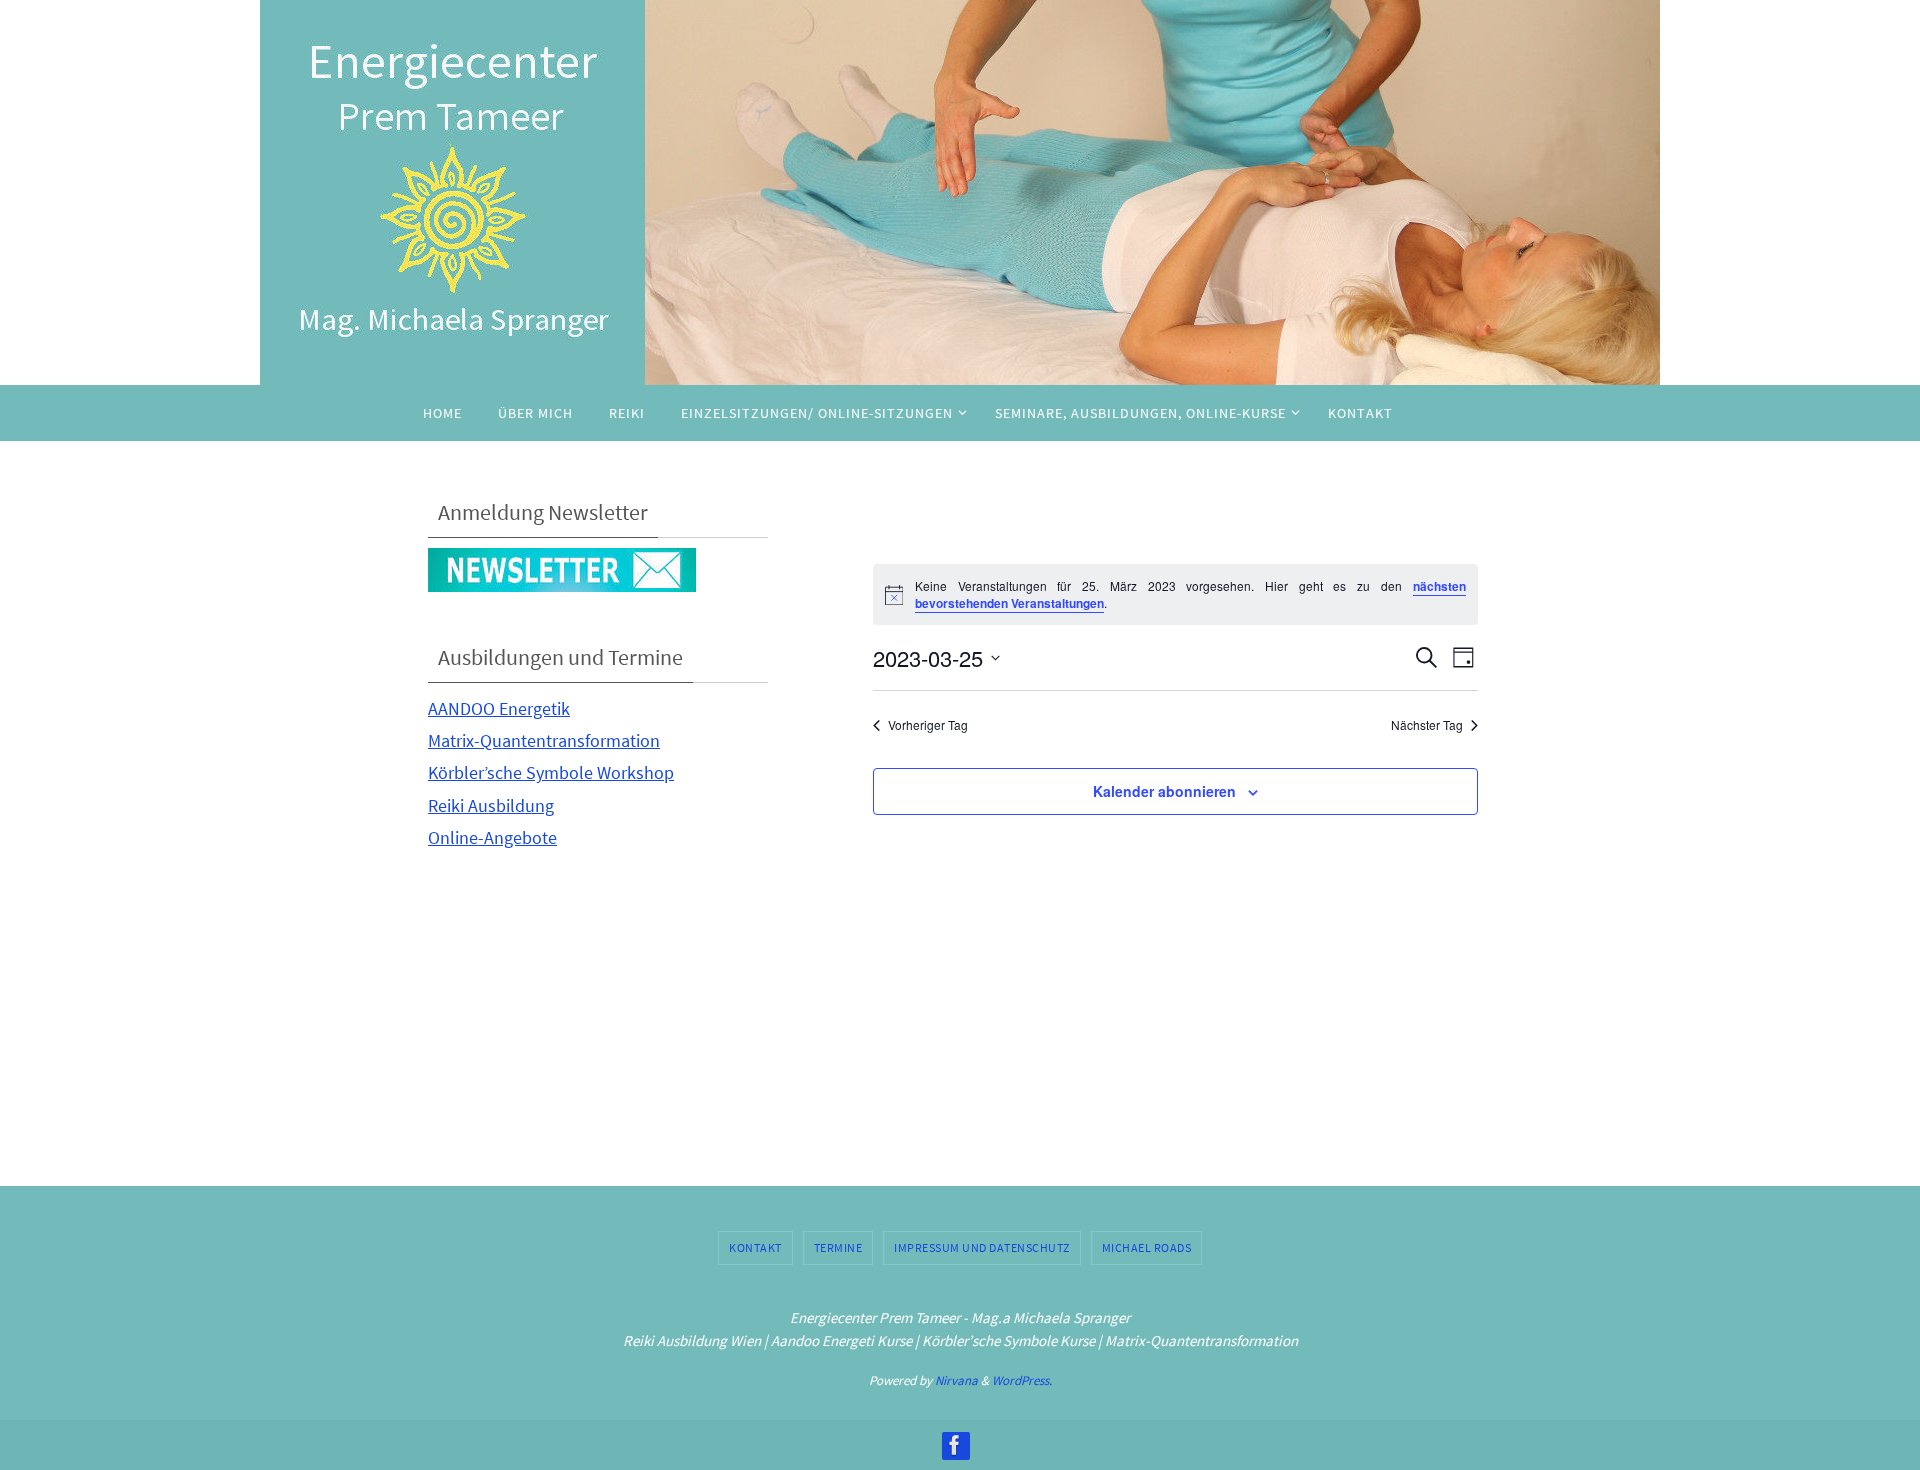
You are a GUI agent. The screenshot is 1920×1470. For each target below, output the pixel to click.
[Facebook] (955, 1445)
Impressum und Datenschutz (982, 1247)
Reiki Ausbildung (491, 805)
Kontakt (755, 1247)
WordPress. (1022, 1380)
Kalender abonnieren (1164, 791)
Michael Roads (1147, 1247)
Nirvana (956, 1380)
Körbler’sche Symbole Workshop (551, 772)
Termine (838, 1247)
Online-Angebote (492, 837)
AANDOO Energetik (499, 708)
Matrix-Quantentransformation (544, 740)
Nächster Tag (1427, 725)
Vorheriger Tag (928, 725)
